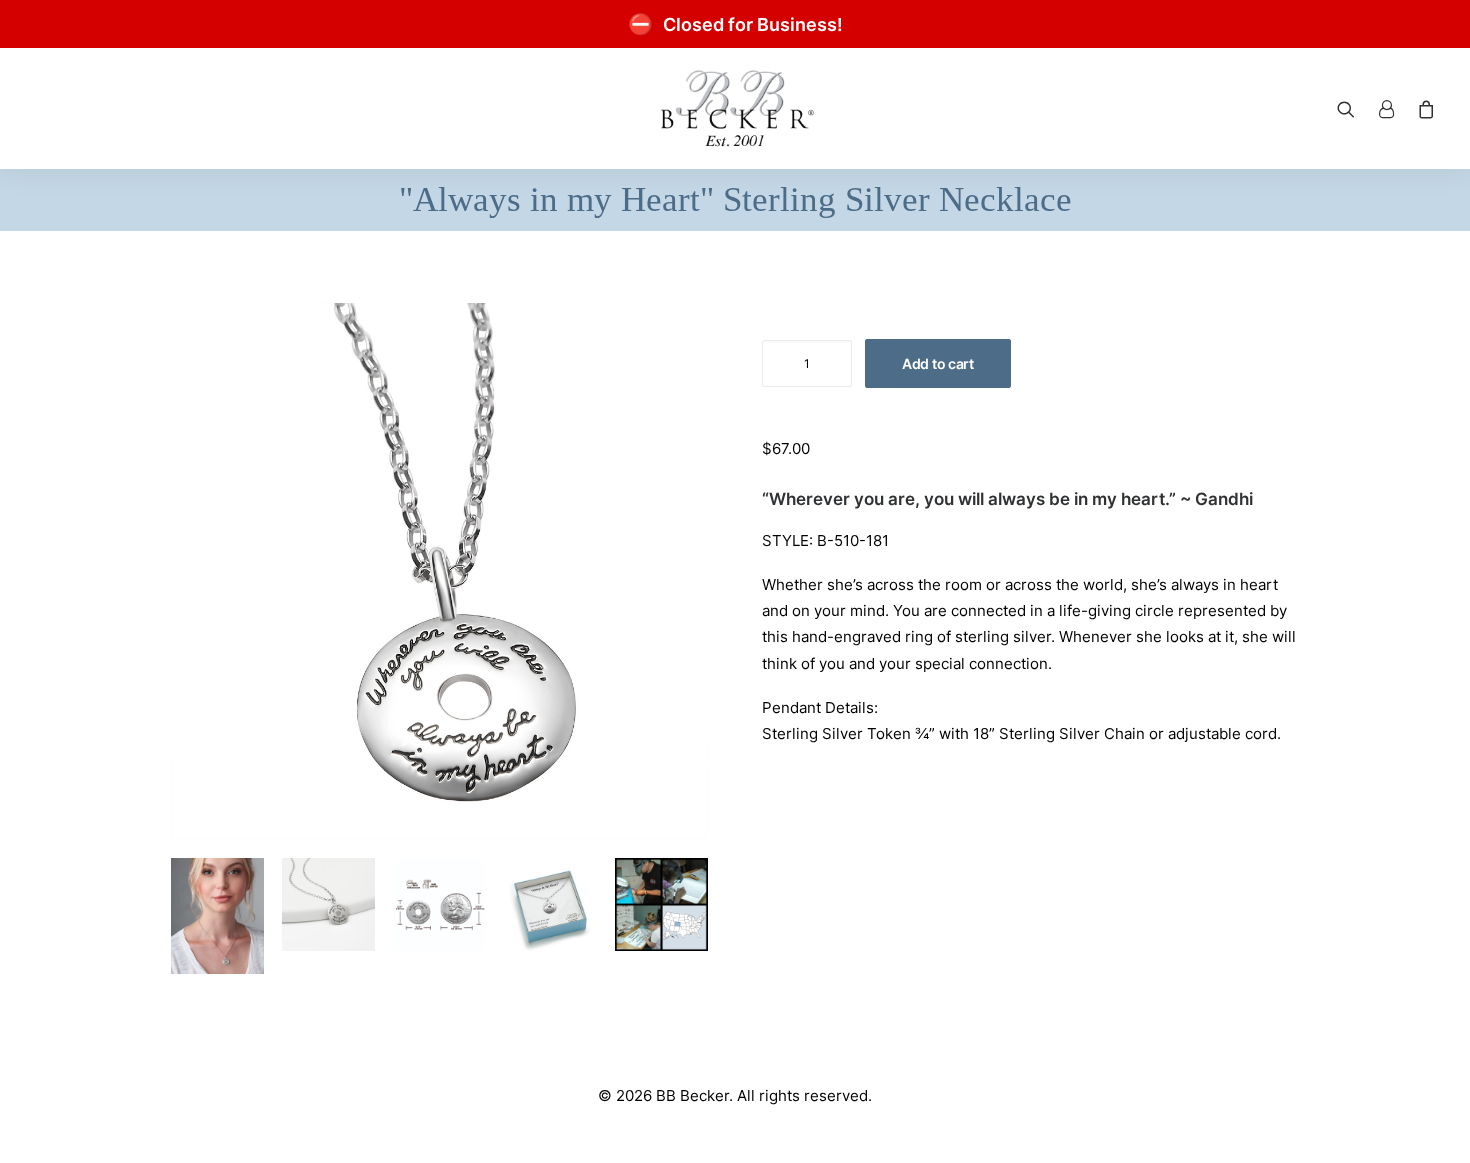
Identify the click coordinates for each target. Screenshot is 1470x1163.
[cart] (1422, 108)
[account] (1386, 108)
